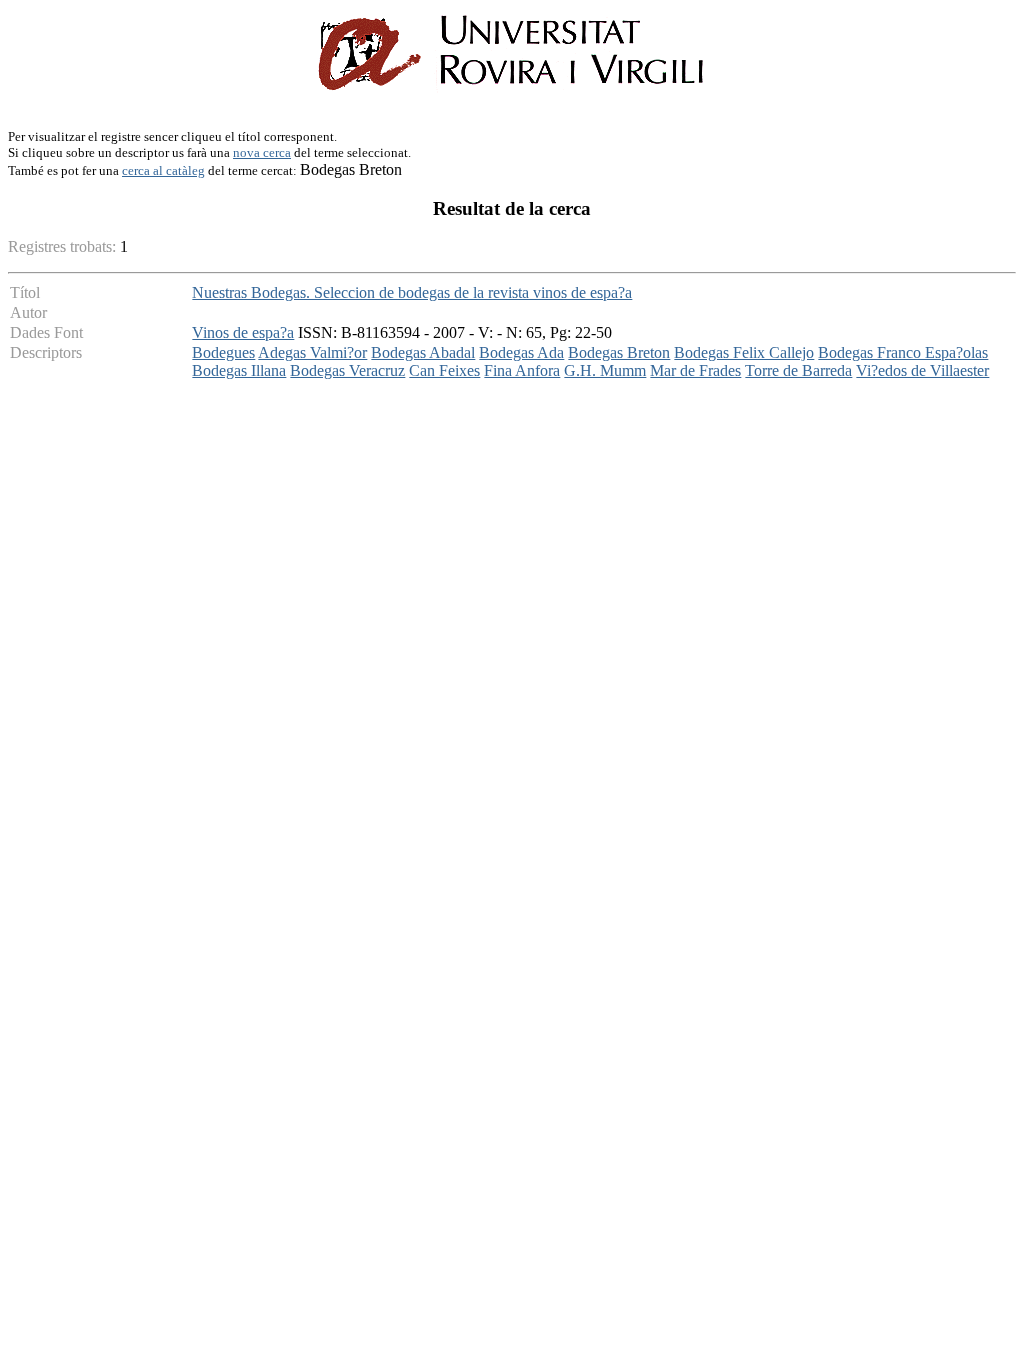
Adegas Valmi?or (312, 352)
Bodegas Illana (239, 370)
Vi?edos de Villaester (922, 370)
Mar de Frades (695, 370)
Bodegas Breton (619, 352)
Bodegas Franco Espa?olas (903, 352)
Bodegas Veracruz (347, 370)
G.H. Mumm (605, 370)
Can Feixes (444, 370)
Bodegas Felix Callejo (744, 352)
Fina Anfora (522, 370)
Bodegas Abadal (423, 352)
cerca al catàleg (163, 170)
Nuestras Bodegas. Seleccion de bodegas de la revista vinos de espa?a (412, 292)
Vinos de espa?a (243, 332)
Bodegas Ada (521, 352)
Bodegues (223, 352)
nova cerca (262, 152)
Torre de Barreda (798, 370)
